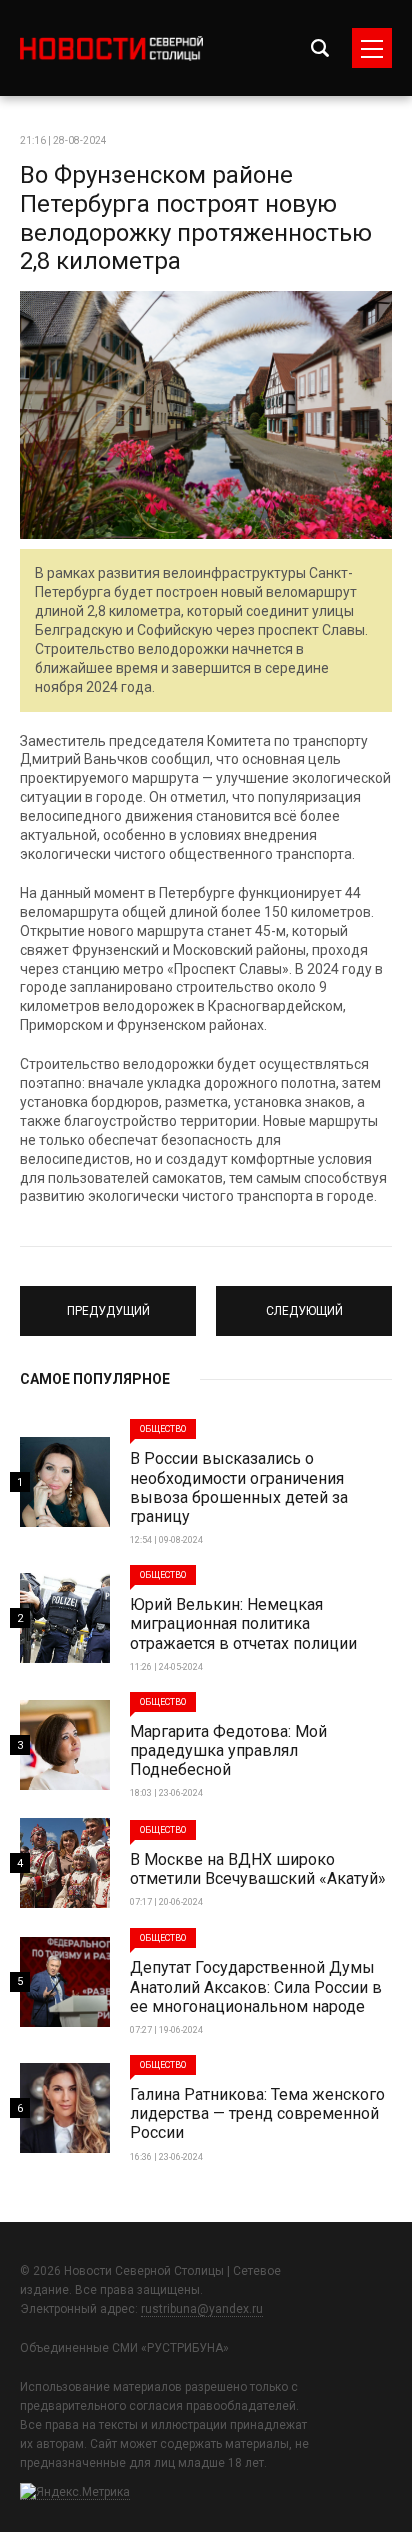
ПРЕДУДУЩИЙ (108, 1302)
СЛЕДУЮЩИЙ (304, 1302)
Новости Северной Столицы (111, 48)
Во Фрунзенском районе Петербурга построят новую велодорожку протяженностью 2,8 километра (196, 218)
